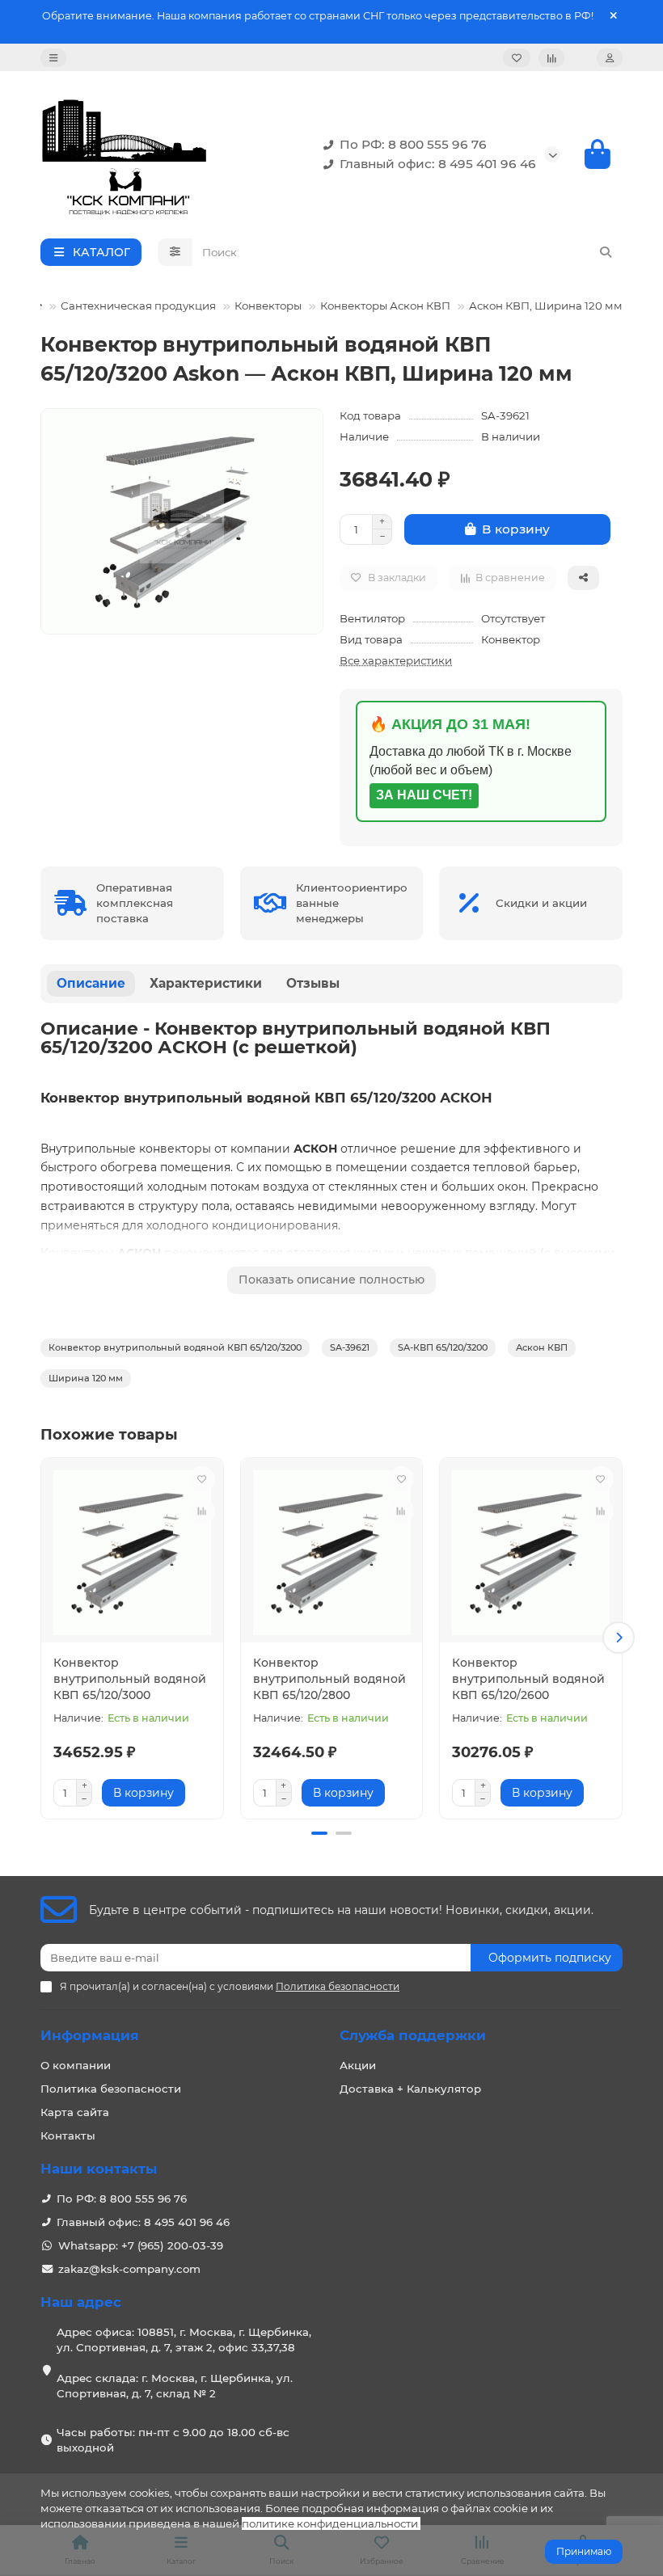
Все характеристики (396, 660)
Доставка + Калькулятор (410, 2089)
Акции (358, 2065)
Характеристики (206, 983)
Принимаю (584, 2551)
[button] (44, 1638)
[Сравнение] (551, 58)
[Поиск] (606, 252)
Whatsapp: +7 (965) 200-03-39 (141, 2245)
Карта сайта (75, 2112)
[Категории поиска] (175, 252)
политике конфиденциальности (330, 2523)
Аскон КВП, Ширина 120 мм (546, 306)
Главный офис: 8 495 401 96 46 (438, 164)
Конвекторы (268, 306)
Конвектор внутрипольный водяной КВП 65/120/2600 (528, 1679)
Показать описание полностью (331, 1280)
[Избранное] (517, 58)
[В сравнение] (202, 1511)
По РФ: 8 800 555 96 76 (413, 144)
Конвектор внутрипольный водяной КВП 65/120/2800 (329, 1679)
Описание (91, 983)
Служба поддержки (413, 2035)
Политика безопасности (111, 2089)
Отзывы (313, 983)
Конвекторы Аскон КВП (385, 306)
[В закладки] (202, 1479)
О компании (76, 2065)
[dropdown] (53, 58)
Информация (90, 2035)
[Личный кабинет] (610, 58)
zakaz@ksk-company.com (129, 2269)
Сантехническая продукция (138, 306)
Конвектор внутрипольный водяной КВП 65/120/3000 (130, 1679)
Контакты (68, 2135)
